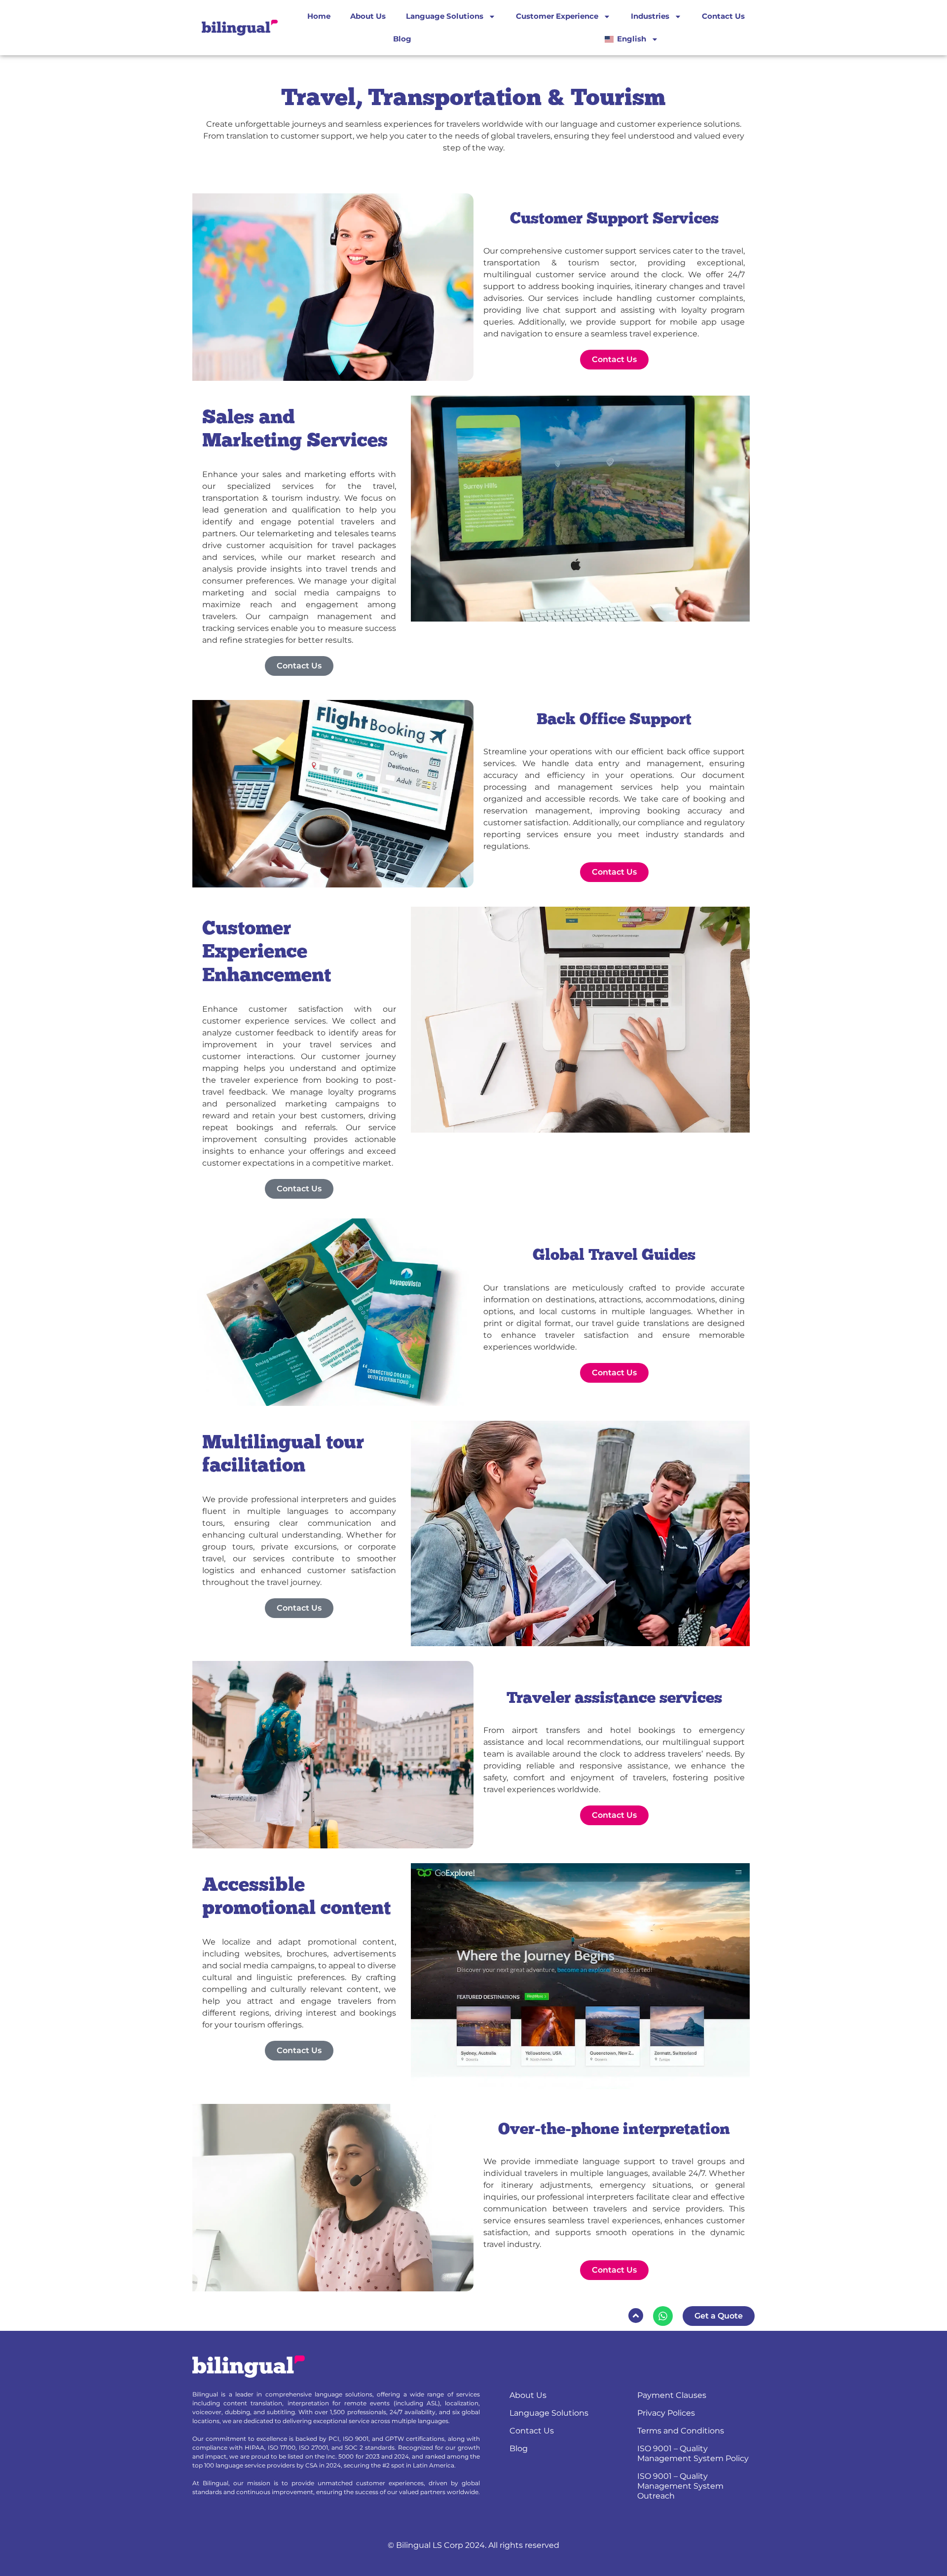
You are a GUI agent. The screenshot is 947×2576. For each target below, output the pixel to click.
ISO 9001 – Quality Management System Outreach (680, 2486)
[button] (636, 2316)
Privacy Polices (666, 2413)
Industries (650, 16)
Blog (402, 39)
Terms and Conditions (681, 2431)
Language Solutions (445, 16)
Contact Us (723, 16)
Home (319, 16)
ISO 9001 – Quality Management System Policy (693, 2453)
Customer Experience (557, 16)
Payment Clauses (672, 2395)
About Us (368, 16)
